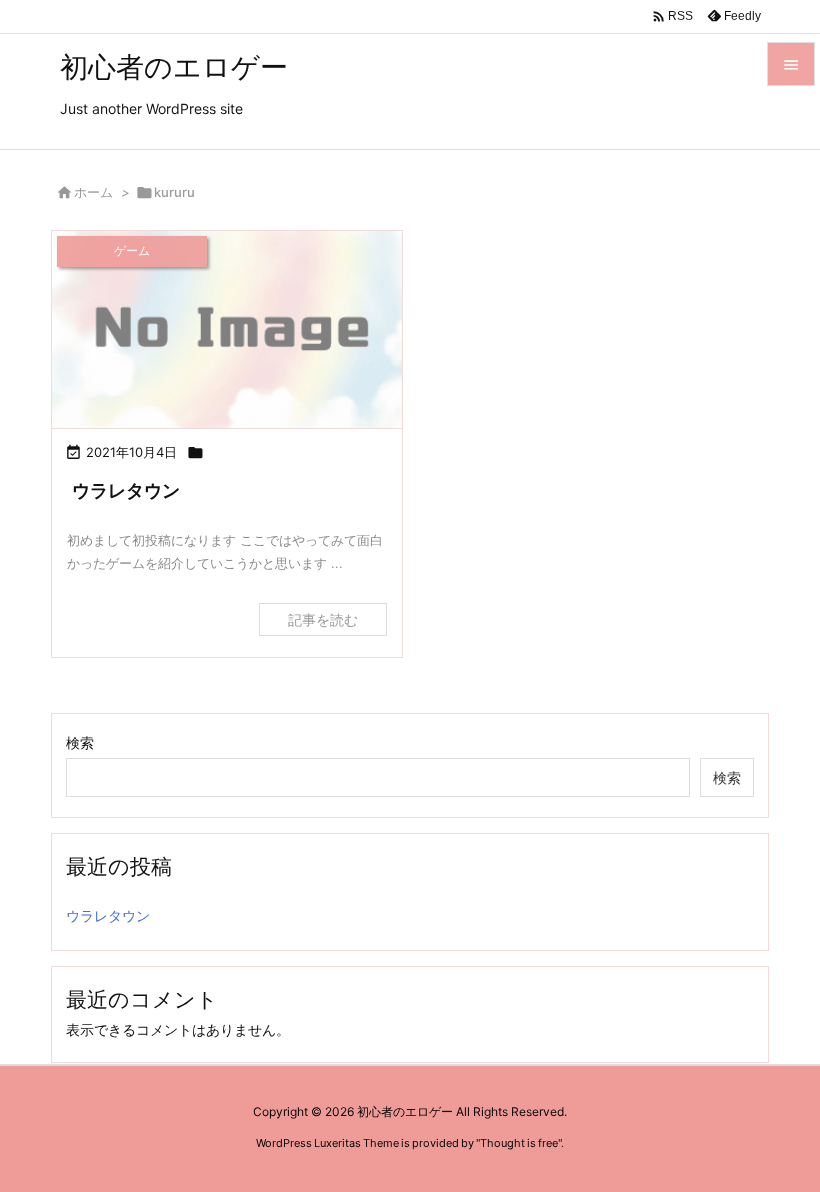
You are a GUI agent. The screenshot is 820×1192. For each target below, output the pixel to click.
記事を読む (323, 619)
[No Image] (227, 329)
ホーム (93, 192)
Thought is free (519, 1143)
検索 (80, 742)
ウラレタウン (126, 490)
